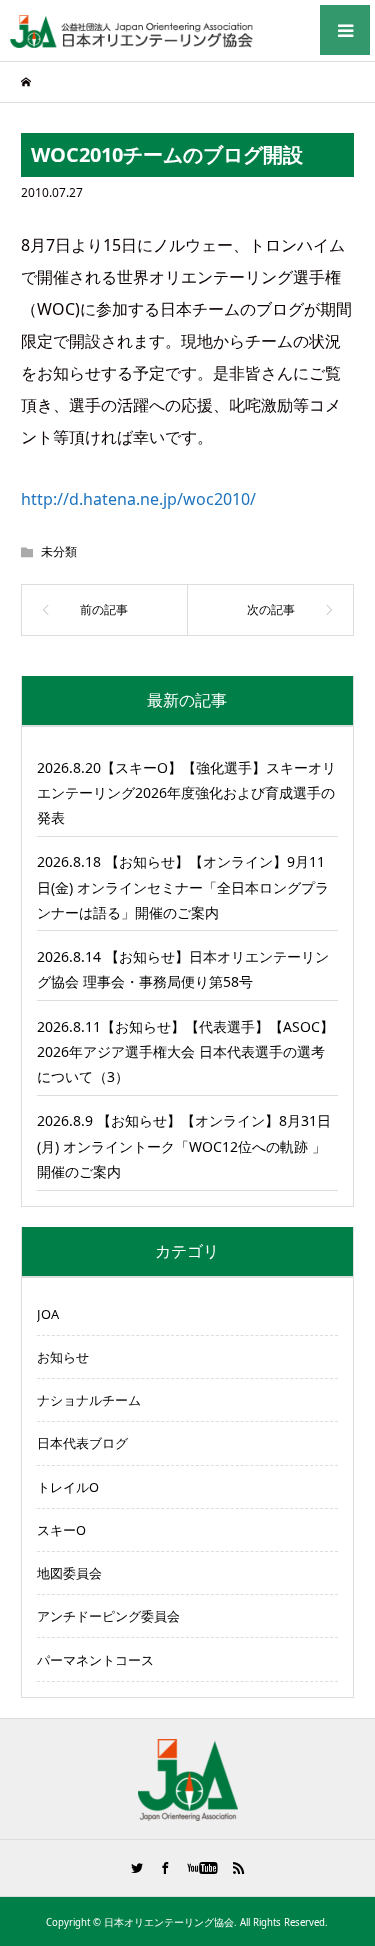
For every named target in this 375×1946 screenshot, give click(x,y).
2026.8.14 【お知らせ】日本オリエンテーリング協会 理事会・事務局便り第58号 (183, 969)
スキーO (61, 1530)
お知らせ (63, 1357)
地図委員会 (69, 1573)
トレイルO (68, 1487)
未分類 (59, 551)
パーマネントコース (95, 1660)
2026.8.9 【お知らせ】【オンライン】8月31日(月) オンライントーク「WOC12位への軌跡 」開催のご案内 (184, 1145)
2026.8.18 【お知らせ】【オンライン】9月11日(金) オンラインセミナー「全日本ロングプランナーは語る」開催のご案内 (183, 886)
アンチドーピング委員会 (108, 1616)
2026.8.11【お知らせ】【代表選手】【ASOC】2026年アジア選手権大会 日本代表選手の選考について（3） (185, 1051)
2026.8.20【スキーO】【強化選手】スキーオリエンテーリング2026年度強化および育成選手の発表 (186, 792)
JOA (48, 1314)
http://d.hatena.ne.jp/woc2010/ (138, 499)
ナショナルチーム (89, 1400)
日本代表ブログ (82, 1443)
